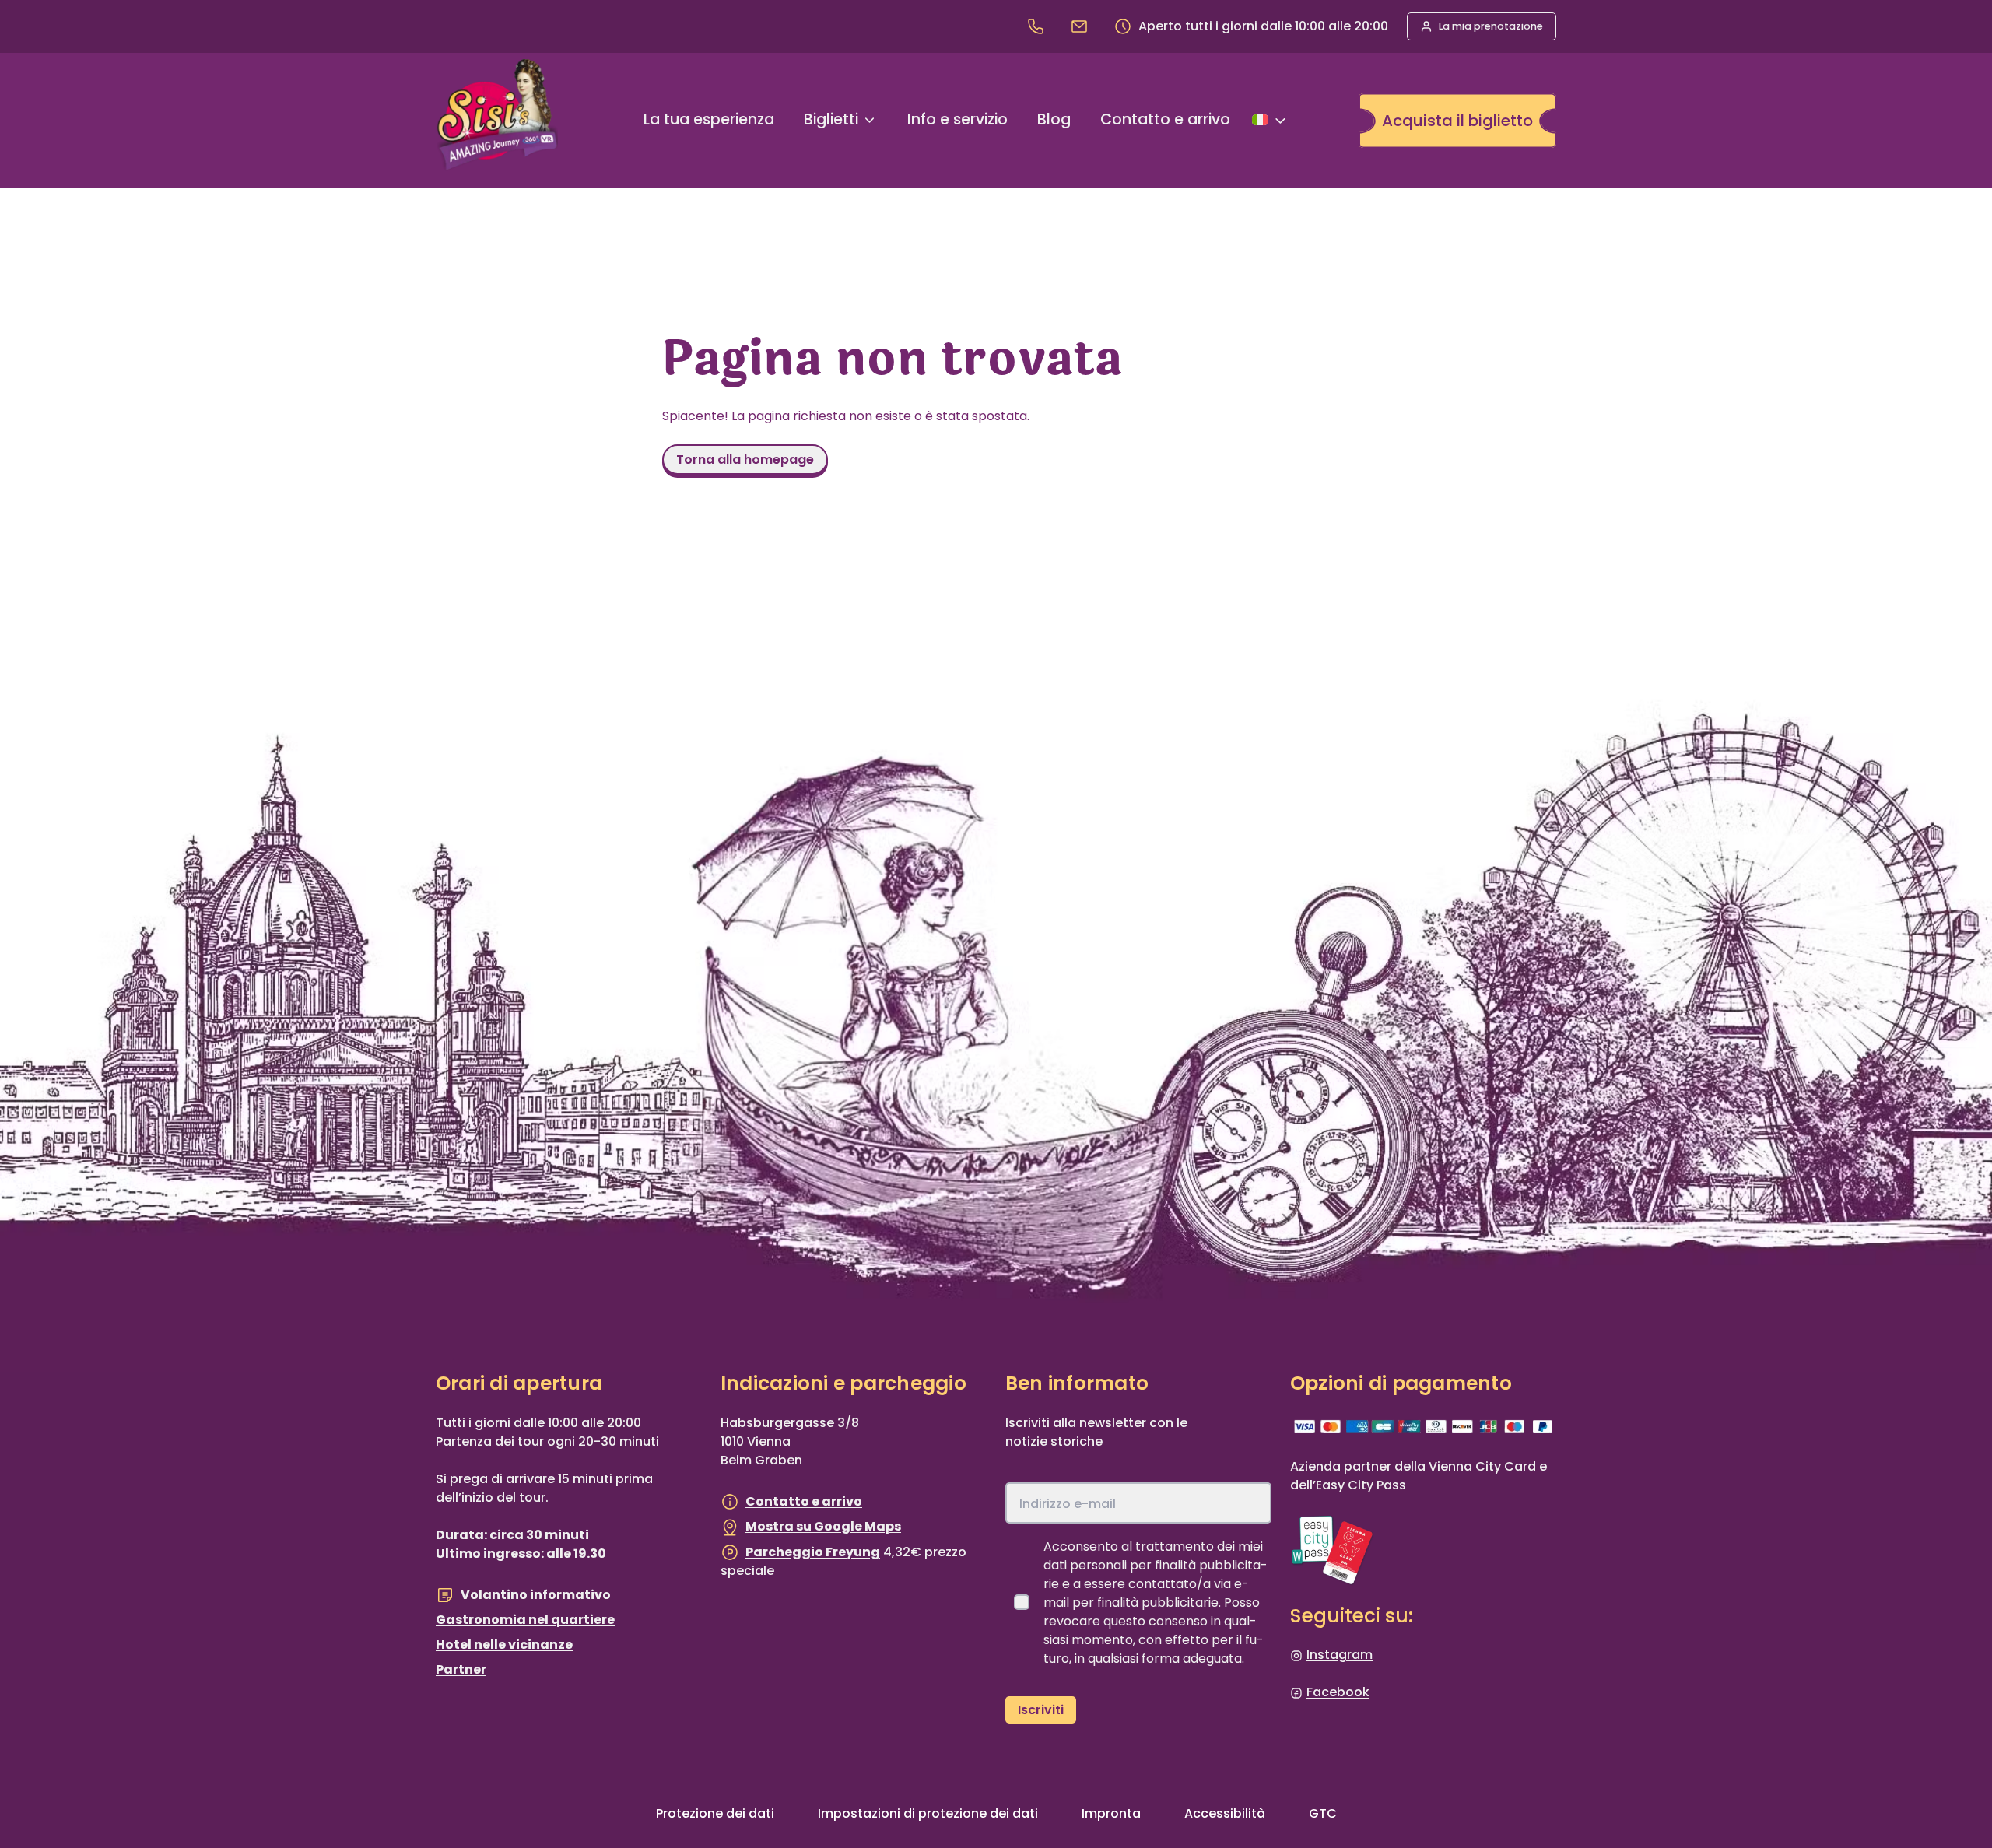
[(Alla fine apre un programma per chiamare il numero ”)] (1039, 26)
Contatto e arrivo (804, 1501)
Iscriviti (1041, 1710)
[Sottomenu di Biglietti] (870, 120)
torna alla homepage (745, 459)
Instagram (1340, 1655)
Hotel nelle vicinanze (504, 1645)
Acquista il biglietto (1457, 121)
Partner (461, 1669)
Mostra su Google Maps (823, 1526)
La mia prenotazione (1491, 26)
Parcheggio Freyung (813, 1552)
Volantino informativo (536, 1595)
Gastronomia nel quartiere (525, 1620)
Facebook (1338, 1692)
